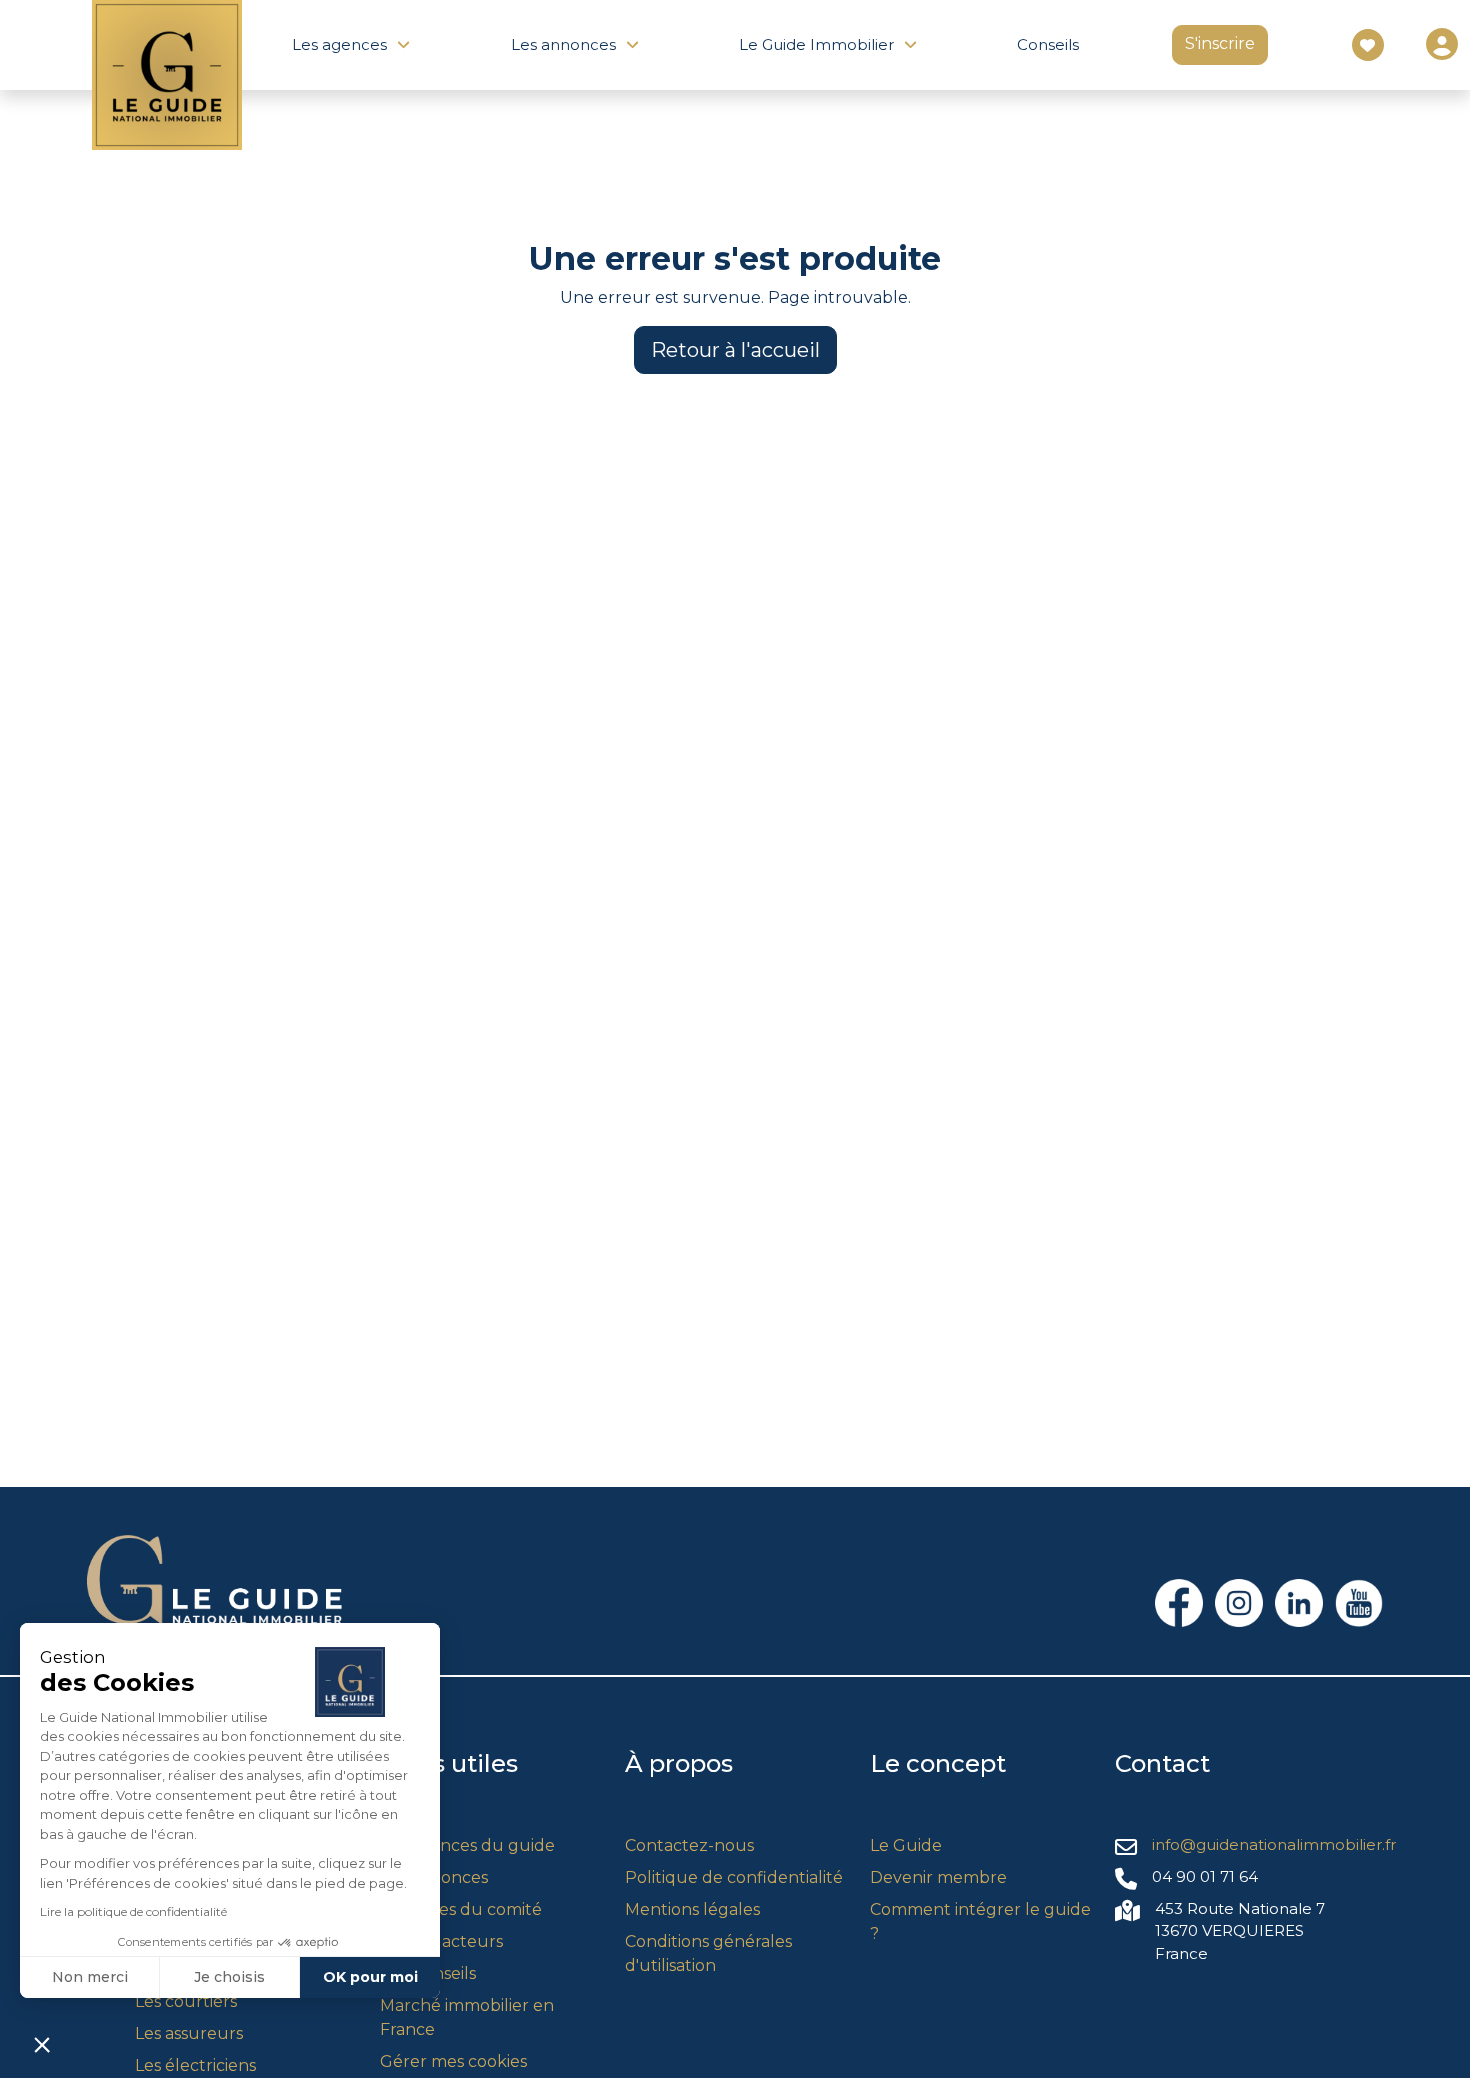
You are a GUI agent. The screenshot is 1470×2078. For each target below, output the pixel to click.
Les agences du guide (467, 1845)
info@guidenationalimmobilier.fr (1274, 1844)
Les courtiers (186, 2001)
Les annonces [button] (563, 44)
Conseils (1048, 44)
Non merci (90, 1977)
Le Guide (906, 1845)
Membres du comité (461, 1909)
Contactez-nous (689, 1845)
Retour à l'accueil (735, 350)
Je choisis (229, 1977)
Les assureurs (189, 2033)
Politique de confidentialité (734, 1877)
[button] (42, 2044)
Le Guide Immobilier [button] (816, 44)
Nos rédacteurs (441, 1941)
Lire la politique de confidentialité (133, 1911)
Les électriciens (195, 2065)
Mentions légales (692, 1909)
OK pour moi (370, 1977)
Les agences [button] (339, 44)
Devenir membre (938, 1877)
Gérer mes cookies (453, 2061)
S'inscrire (1220, 43)
